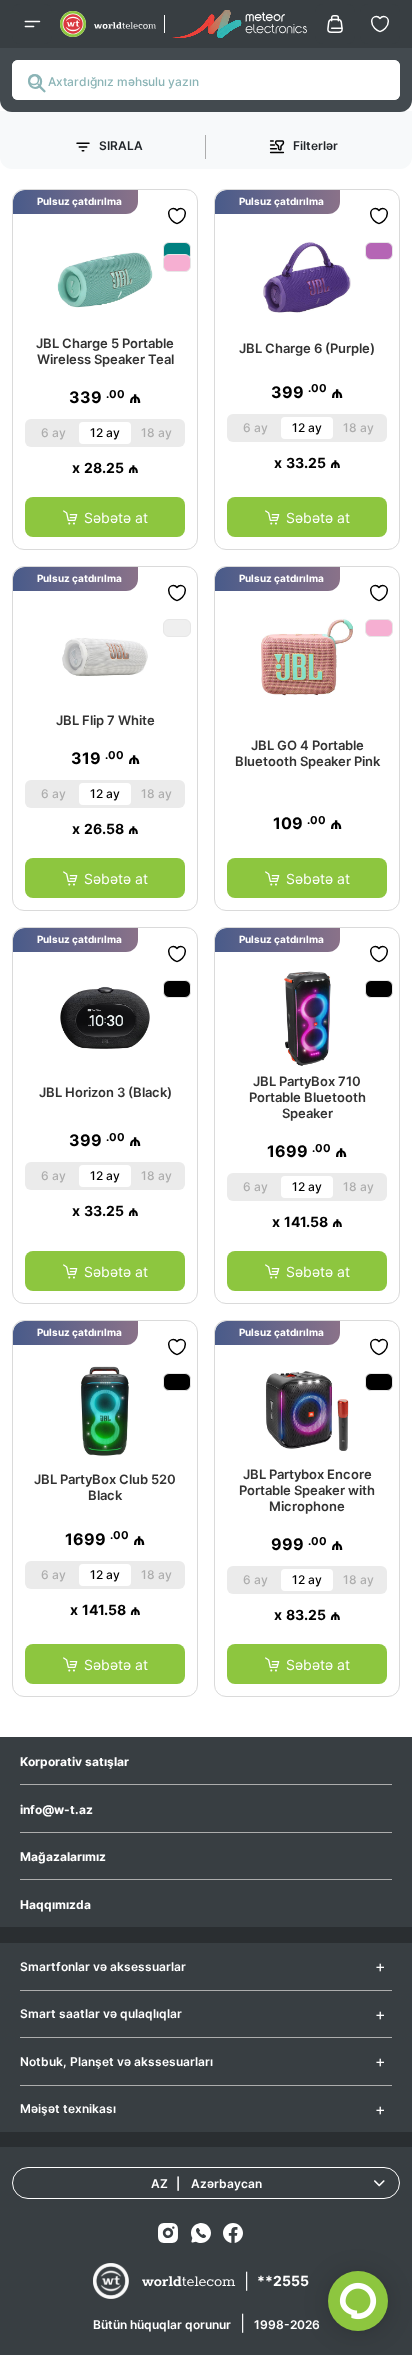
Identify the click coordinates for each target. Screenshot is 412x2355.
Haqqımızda (55, 1904)
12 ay (105, 432)
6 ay (53, 432)
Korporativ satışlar (74, 1761)
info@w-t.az (56, 1809)
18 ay (156, 432)
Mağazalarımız (63, 1856)
